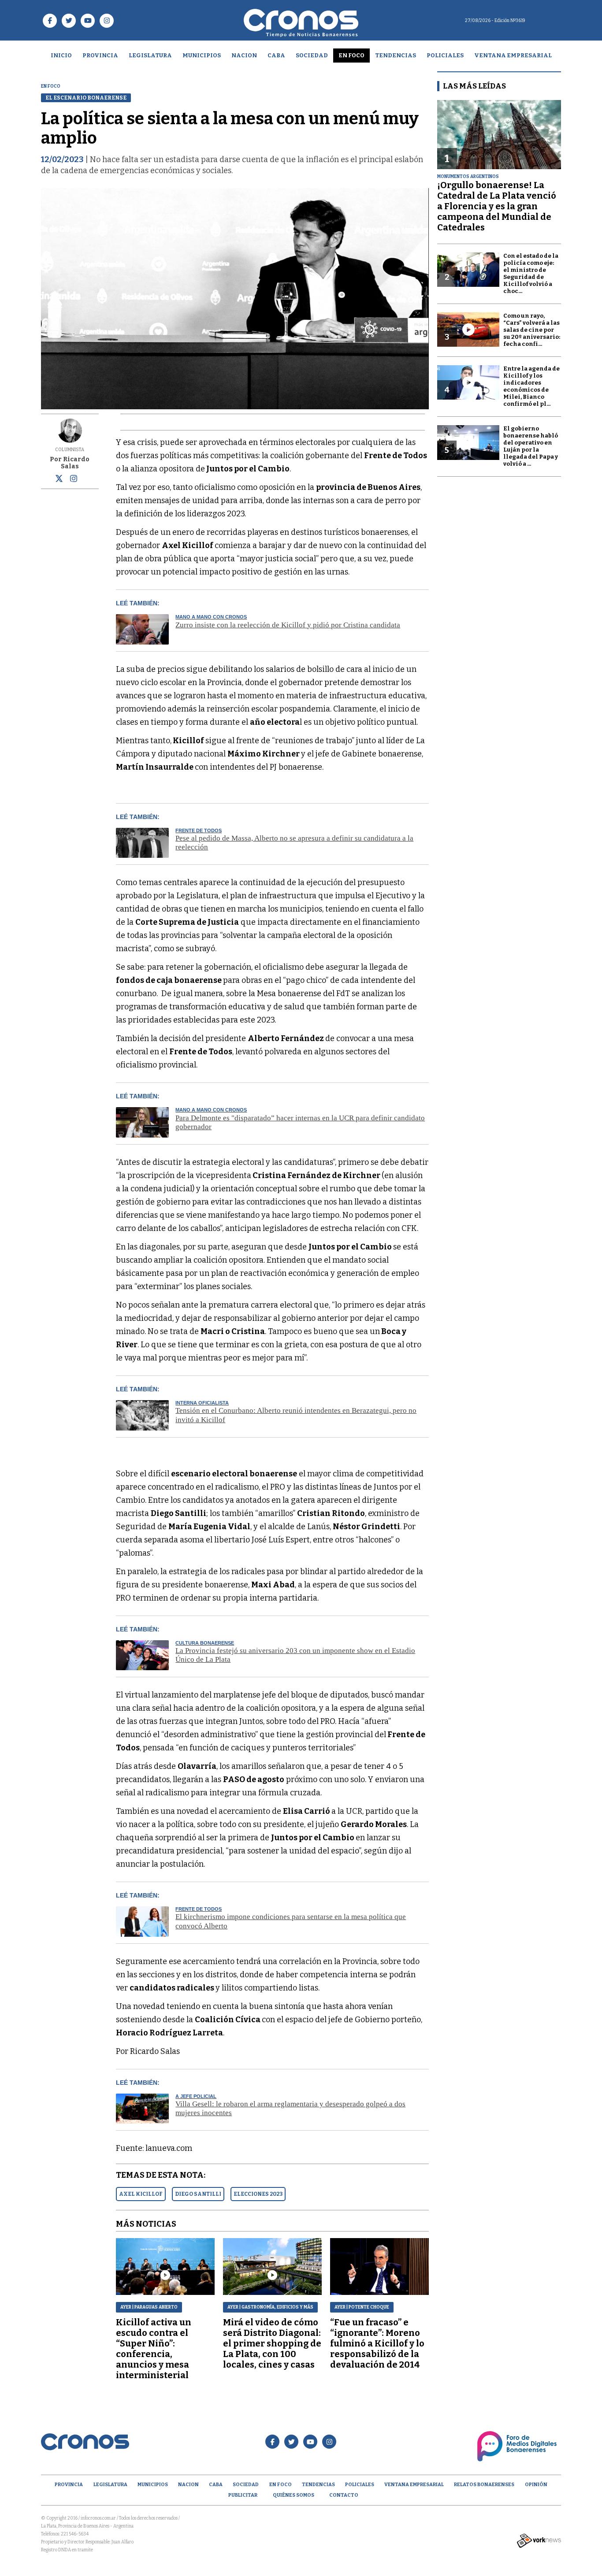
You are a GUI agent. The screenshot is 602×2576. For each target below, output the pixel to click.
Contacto (344, 2495)
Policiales (445, 55)
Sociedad (312, 55)
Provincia (100, 55)
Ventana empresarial (513, 55)
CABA (276, 55)
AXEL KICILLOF (141, 2194)
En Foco (351, 55)
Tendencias (396, 55)
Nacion (244, 55)
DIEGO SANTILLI (198, 2194)
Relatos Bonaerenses (484, 2485)
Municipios (202, 55)
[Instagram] (74, 478)
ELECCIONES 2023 (258, 2194)
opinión (536, 2485)
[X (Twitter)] (59, 480)
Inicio (61, 55)
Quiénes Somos (294, 2495)
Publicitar (243, 2495)
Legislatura (150, 55)
